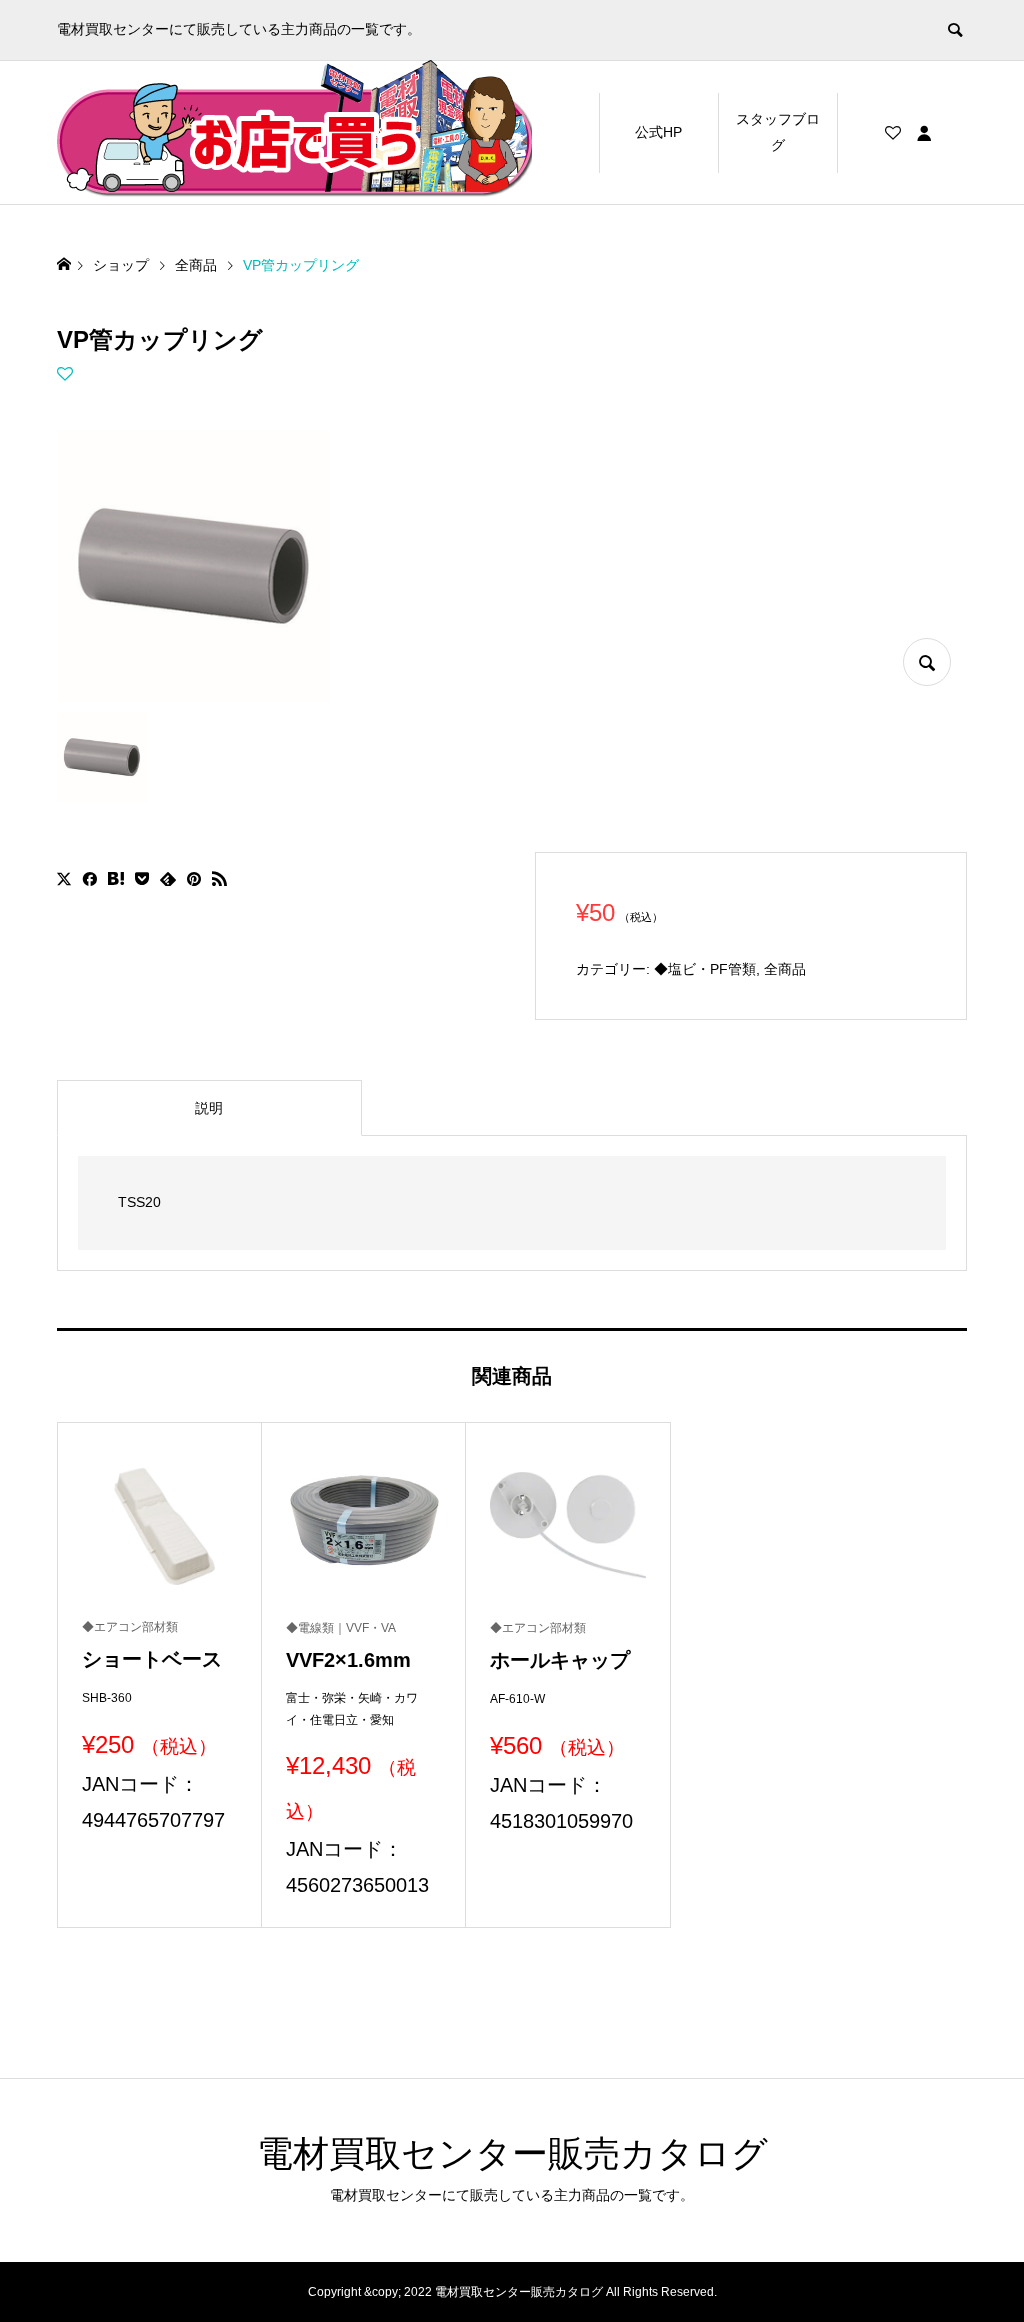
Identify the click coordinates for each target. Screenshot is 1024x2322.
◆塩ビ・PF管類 (705, 969)
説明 (209, 1108)
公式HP (658, 132)
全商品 (785, 969)
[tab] (209, 1108)
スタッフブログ (778, 131)
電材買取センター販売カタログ (512, 2153)
